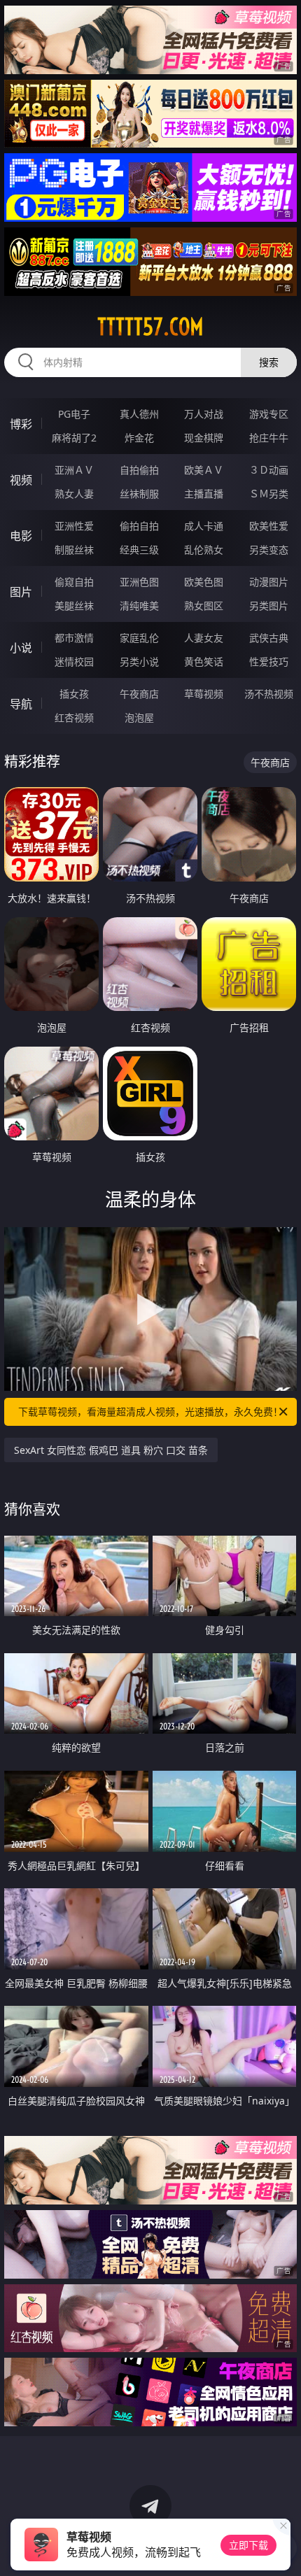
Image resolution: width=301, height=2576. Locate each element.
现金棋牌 (204, 438)
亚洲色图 (139, 582)
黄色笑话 (204, 661)
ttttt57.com (150, 327)
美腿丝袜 (74, 606)
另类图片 (269, 606)
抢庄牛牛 (269, 438)
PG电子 (74, 414)
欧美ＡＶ (204, 470)
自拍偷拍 (139, 470)
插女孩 (74, 694)
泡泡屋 (139, 717)
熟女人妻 (74, 494)
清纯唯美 (139, 606)
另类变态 (269, 550)
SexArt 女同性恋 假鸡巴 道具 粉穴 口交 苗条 (111, 1450)
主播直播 (204, 494)
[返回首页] (283, 2548)
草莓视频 (204, 694)
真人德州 (139, 414)
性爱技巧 (269, 661)
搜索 (269, 362)
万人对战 (204, 414)
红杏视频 (74, 717)
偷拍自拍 (139, 526)
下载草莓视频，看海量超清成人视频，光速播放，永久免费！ (150, 1411)
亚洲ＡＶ (74, 470)
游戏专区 (269, 414)
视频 (21, 480)
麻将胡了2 (74, 438)
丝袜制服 (139, 494)
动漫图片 (269, 582)
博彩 (21, 424)
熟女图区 (204, 606)
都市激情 (74, 638)
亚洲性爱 (74, 526)
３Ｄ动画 (269, 470)
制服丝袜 (74, 550)
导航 (21, 704)
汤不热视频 (269, 694)
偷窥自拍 (74, 582)
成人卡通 (204, 526)
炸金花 (139, 438)
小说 (21, 648)
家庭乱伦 (139, 638)
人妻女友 (204, 638)
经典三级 (139, 550)
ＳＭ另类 (269, 494)
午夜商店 (139, 694)
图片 (21, 592)
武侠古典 (269, 638)
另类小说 (139, 661)
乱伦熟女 (204, 550)
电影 (21, 536)
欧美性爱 (269, 526)
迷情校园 (74, 661)
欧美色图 (204, 582)
